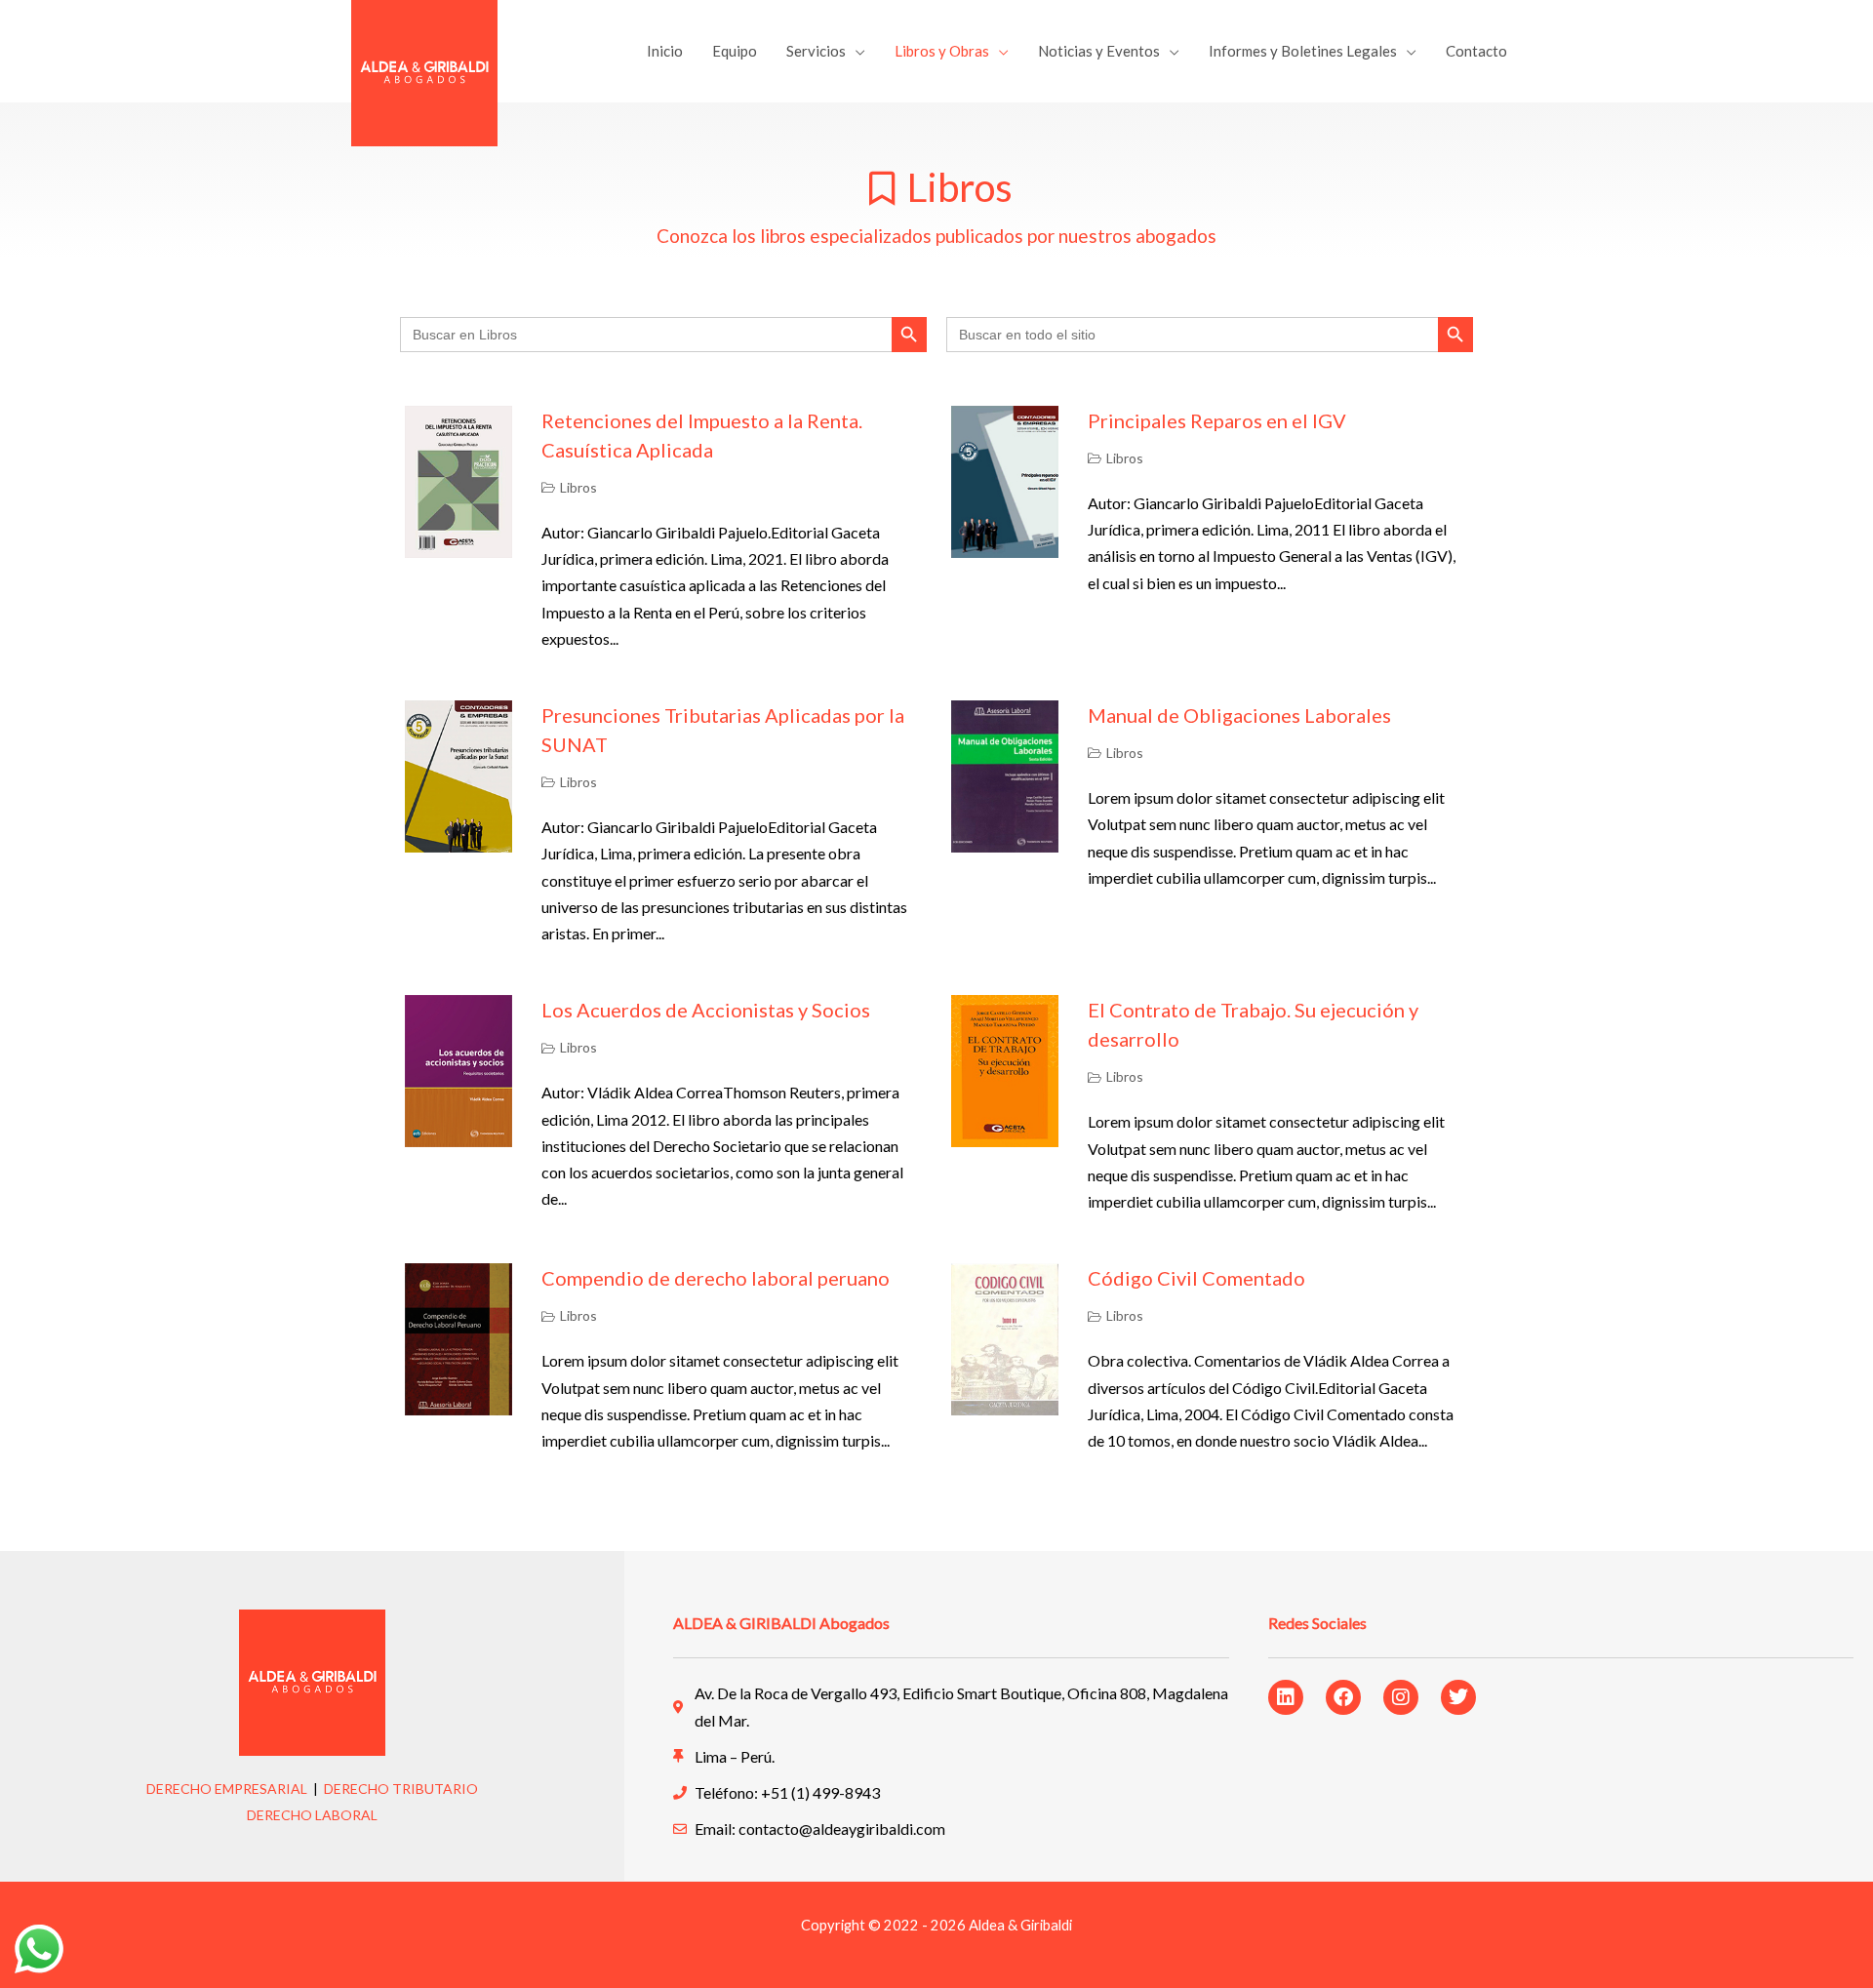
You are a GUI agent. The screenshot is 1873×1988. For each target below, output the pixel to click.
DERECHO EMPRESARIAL (227, 1789)
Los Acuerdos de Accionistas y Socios (706, 1010)
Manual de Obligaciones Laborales (1239, 715)
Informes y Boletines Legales (1303, 51)
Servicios (816, 51)
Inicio (665, 51)
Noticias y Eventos (1099, 51)
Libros (578, 487)
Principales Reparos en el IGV (1217, 420)
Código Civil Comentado (1196, 1278)
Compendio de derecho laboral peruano (716, 1278)
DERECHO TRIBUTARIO (401, 1789)
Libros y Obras (942, 51)
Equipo (735, 51)
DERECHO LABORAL (312, 1815)
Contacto (1476, 51)
